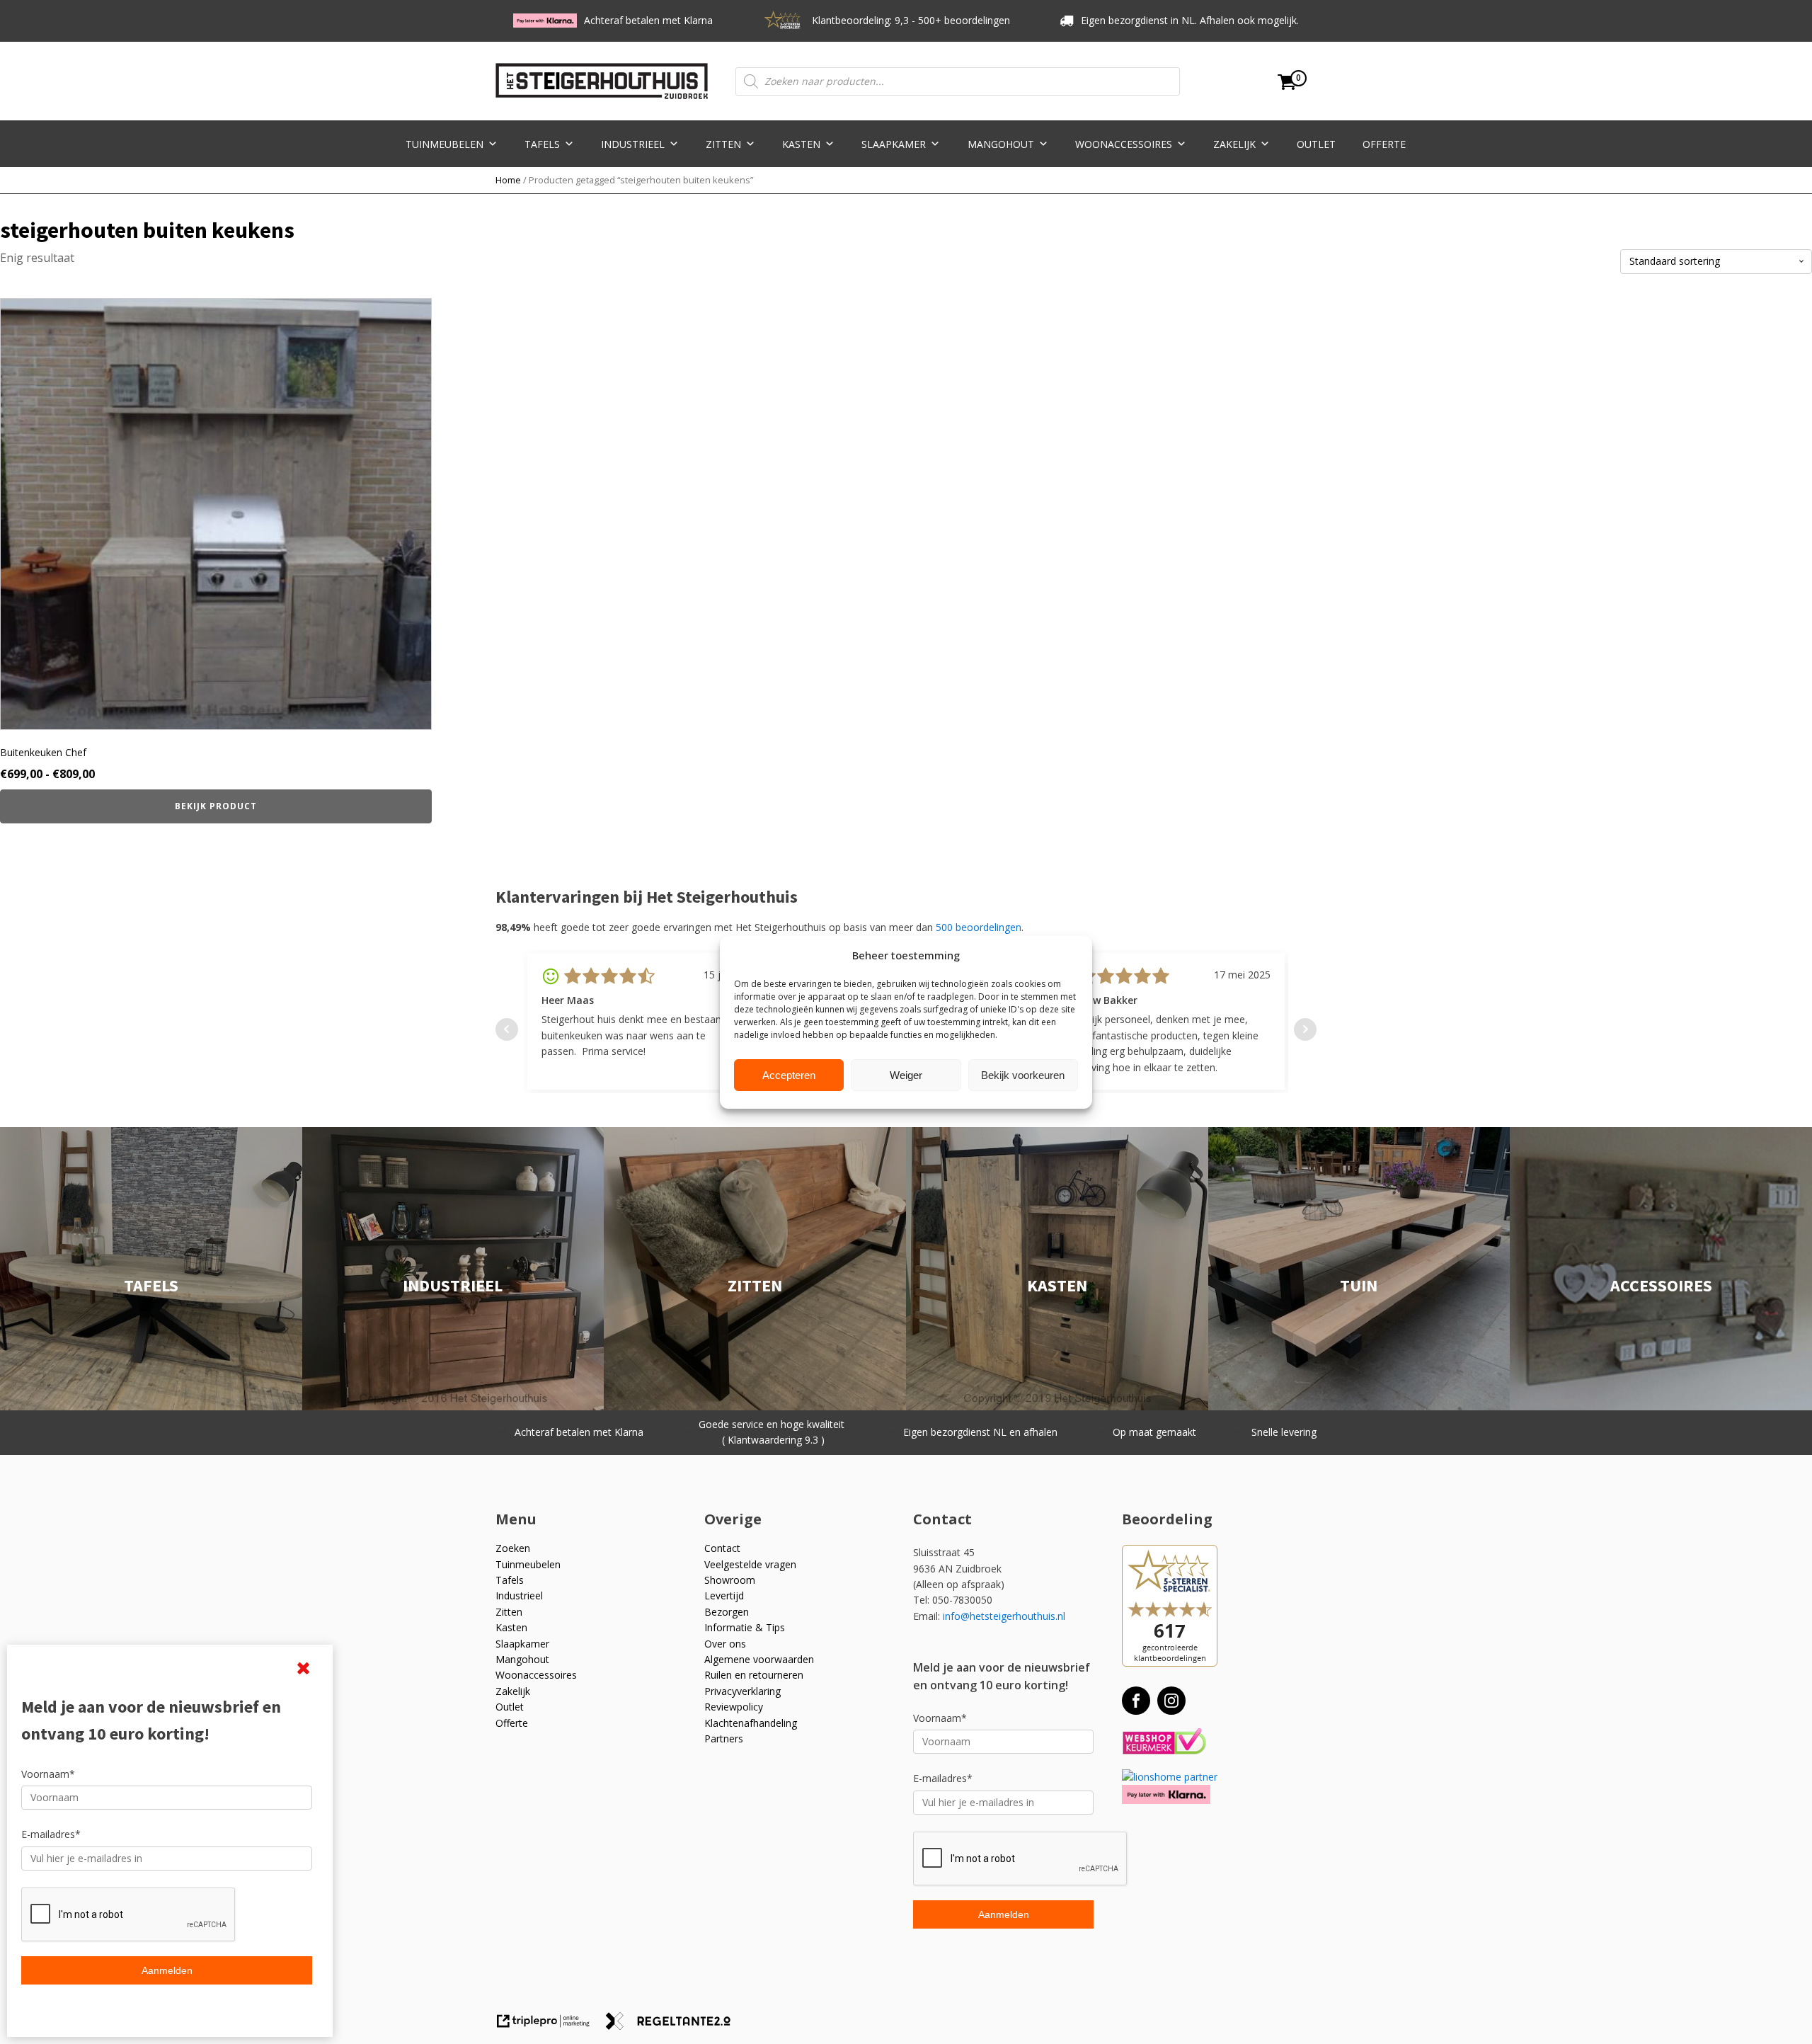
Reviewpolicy (734, 1707)
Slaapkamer (894, 144)
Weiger (906, 1074)
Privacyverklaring (742, 1691)
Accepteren (789, 1074)
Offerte (1384, 144)
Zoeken (513, 1548)
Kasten (801, 144)
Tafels (542, 144)
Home (508, 180)
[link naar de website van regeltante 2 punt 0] (673, 2026)
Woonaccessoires (1124, 144)
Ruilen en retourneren (754, 1675)
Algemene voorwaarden (759, 1659)
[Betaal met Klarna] (1166, 1794)
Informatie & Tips (745, 1627)
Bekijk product (216, 806)
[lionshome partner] (1170, 1777)
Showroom (730, 1580)
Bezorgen (727, 1612)
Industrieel (633, 144)
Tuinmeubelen (445, 144)
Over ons (725, 1644)
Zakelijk (1234, 144)
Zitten (723, 144)
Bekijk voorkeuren (1023, 1074)
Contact (722, 1548)
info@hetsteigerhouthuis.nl (1004, 1616)
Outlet (1316, 144)
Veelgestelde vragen (750, 1564)
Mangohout (1001, 144)
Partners (724, 1738)
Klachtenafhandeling (751, 1723)
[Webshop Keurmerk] (1164, 1742)
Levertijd (724, 1595)
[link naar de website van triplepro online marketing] (550, 2026)
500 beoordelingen (979, 927)
